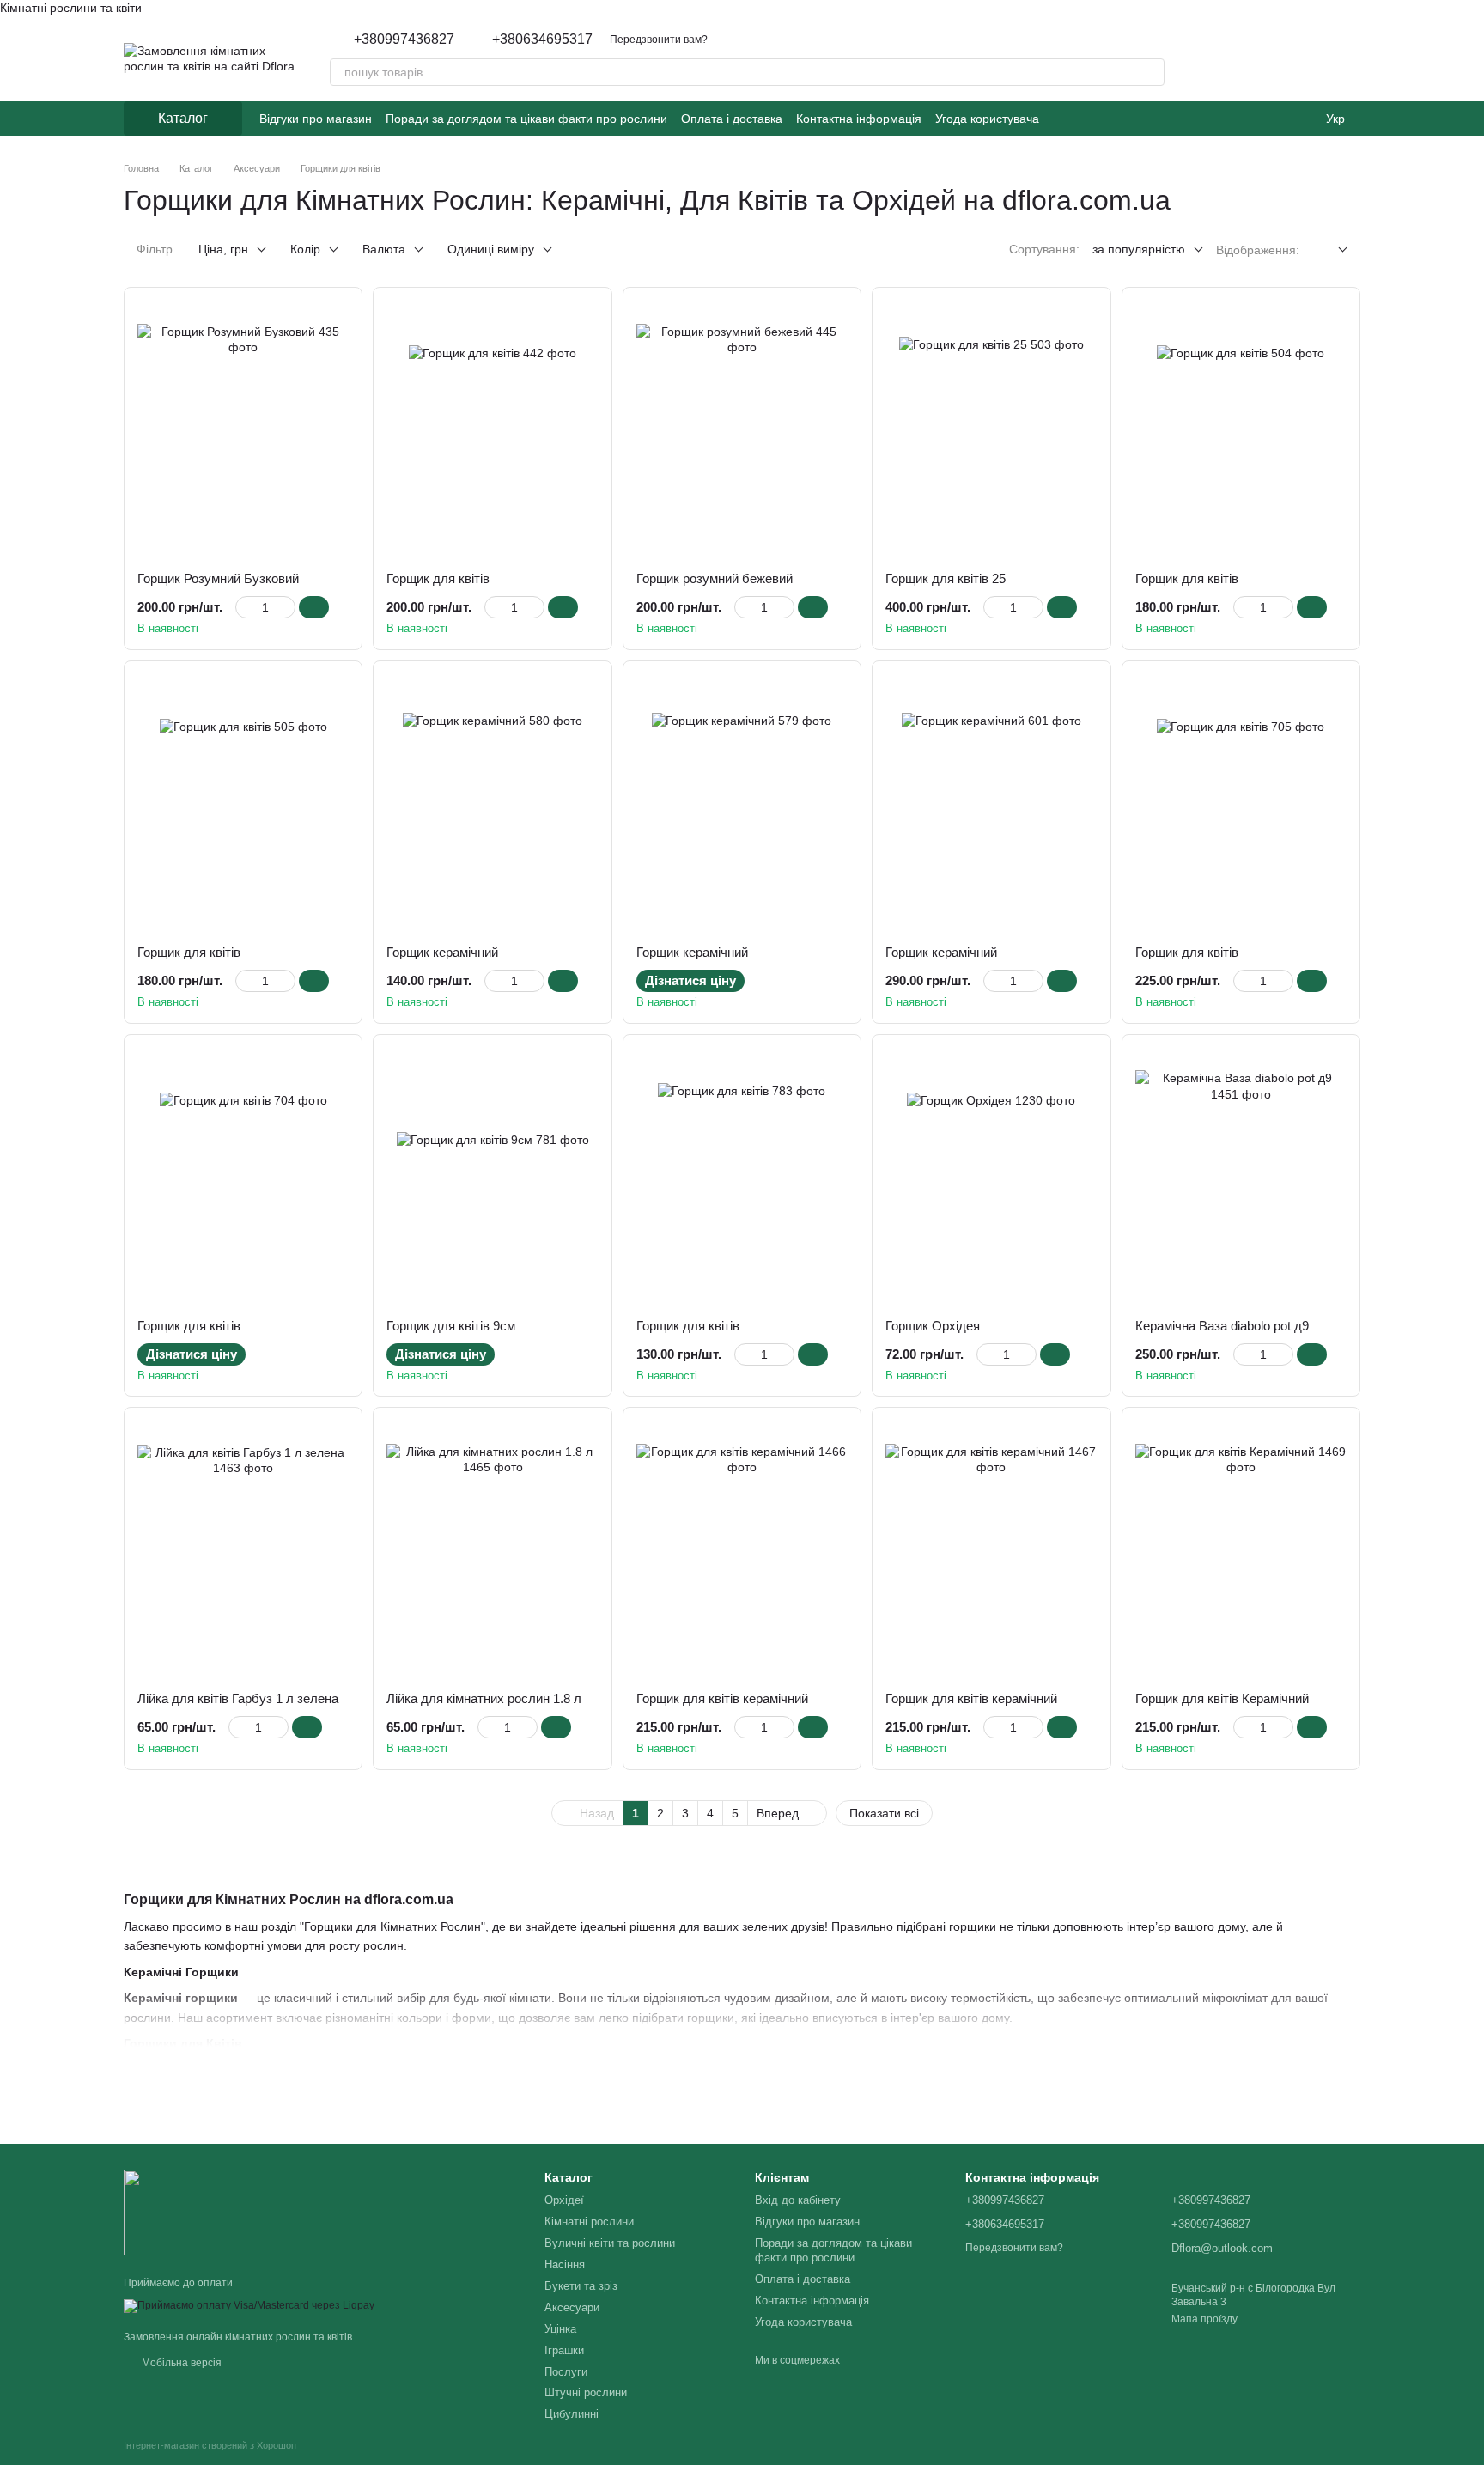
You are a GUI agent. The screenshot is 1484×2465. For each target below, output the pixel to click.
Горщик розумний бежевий (715, 578)
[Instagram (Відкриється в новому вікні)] (1063, 119)
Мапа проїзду (1204, 2319)
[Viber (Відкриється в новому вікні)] (1166, 119)
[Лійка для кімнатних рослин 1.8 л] (492, 1549)
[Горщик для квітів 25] (991, 429)
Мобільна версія (180, 2363)
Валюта (384, 249)
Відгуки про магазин (316, 119)
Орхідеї (564, 2200)
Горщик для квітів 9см (451, 1326)
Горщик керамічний (442, 952)
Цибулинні (572, 2414)
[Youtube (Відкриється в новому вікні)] (1125, 119)
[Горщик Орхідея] (991, 1177)
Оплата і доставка (732, 119)
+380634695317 (542, 40)
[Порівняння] (1302, 58)
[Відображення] (1330, 250)
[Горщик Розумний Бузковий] (243, 429)
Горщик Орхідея (933, 1326)
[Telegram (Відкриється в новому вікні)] (1146, 119)
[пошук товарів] (1151, 72)
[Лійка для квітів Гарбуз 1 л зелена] (243, 1549)
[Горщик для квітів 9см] (492, 1177)
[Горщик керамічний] (492, 803)
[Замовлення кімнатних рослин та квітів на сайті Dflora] (210, 2212)
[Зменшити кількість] (243, 607)
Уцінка (560, 2329)
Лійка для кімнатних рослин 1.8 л (484, 1698)
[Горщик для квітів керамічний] (742, 1549)
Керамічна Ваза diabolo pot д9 (1222, 1326)
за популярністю (1139, 249)
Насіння (565, 2264)
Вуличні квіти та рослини (610, 2243)
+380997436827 (404, 40)
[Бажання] (1257, 58)
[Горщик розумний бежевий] (742, 429)
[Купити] (314, 607)
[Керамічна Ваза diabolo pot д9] (1241, 1177)
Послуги (566, 2372)
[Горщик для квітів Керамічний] (1241, 1549)
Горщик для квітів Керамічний (1222, 1698)
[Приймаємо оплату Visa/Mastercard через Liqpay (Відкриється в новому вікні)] (249, 2305)
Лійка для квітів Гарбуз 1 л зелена (238, 1698)
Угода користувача (987, 119)
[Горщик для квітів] (492, 429)
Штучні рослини (586, 2392)
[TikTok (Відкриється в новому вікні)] (1084, 119)
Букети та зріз (581, 2286)
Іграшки (564, 2350)
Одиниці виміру (491, 249)
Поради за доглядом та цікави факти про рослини (526, 119)
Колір (305, 249)
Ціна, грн (223, 249)
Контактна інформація (859, 119)
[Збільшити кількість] (287, 607)
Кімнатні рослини (589, 2222)
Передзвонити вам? (659, 40)
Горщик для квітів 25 (946, 578)
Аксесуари (572, 2307)
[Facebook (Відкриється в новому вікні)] (1104, 119)
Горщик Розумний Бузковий (218, 578)
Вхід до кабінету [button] (798, 2200)
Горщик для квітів (438, 578)
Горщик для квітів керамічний (722, 1698)
